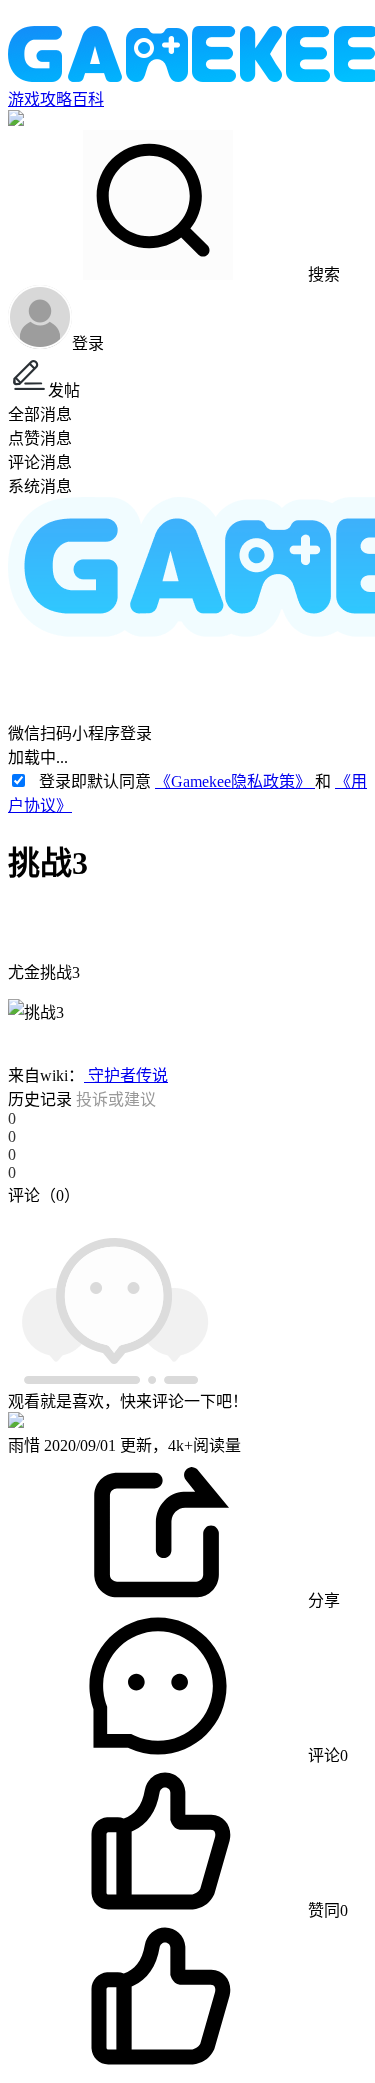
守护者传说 (126, 1075)
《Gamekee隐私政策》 (235, 781)
